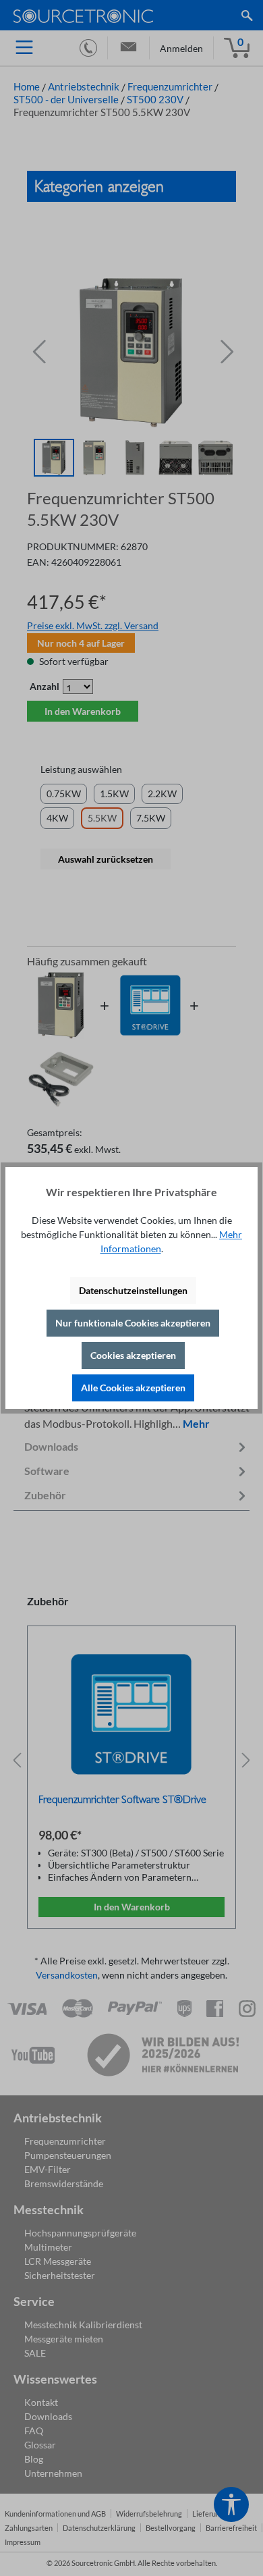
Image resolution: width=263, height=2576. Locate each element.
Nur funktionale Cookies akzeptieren (133, 1323)
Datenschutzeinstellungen (133, 1290)
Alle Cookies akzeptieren (133, 1388)
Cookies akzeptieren (133, 1355)
